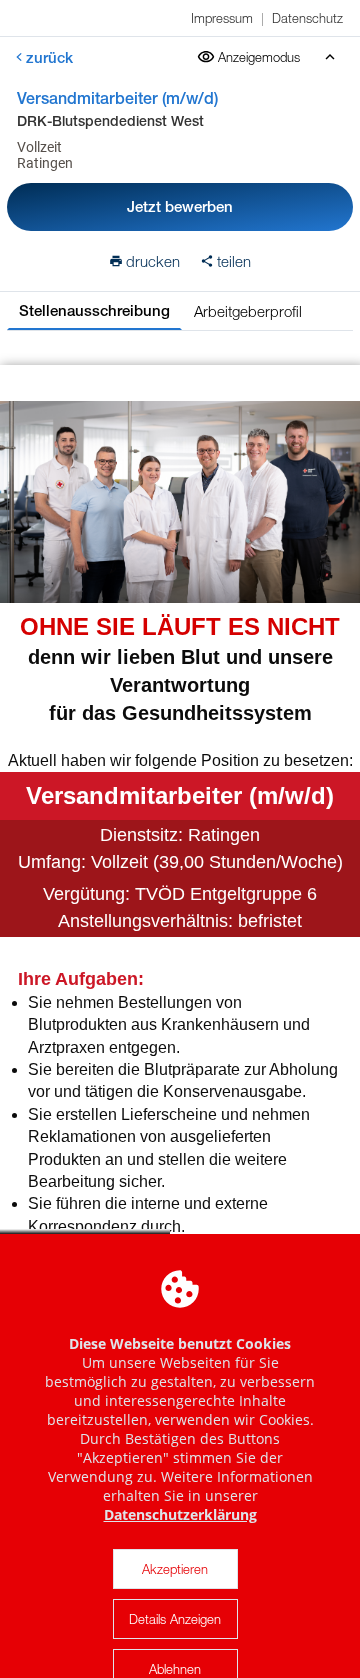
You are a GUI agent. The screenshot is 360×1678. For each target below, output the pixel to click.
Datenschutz (307, 18)
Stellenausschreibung (94, 310)
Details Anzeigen (175, 1619)
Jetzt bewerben (180, 206)
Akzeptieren (175, 1569)
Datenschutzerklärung (180, 1514)
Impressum (222, 18)
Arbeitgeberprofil (248, 311)
